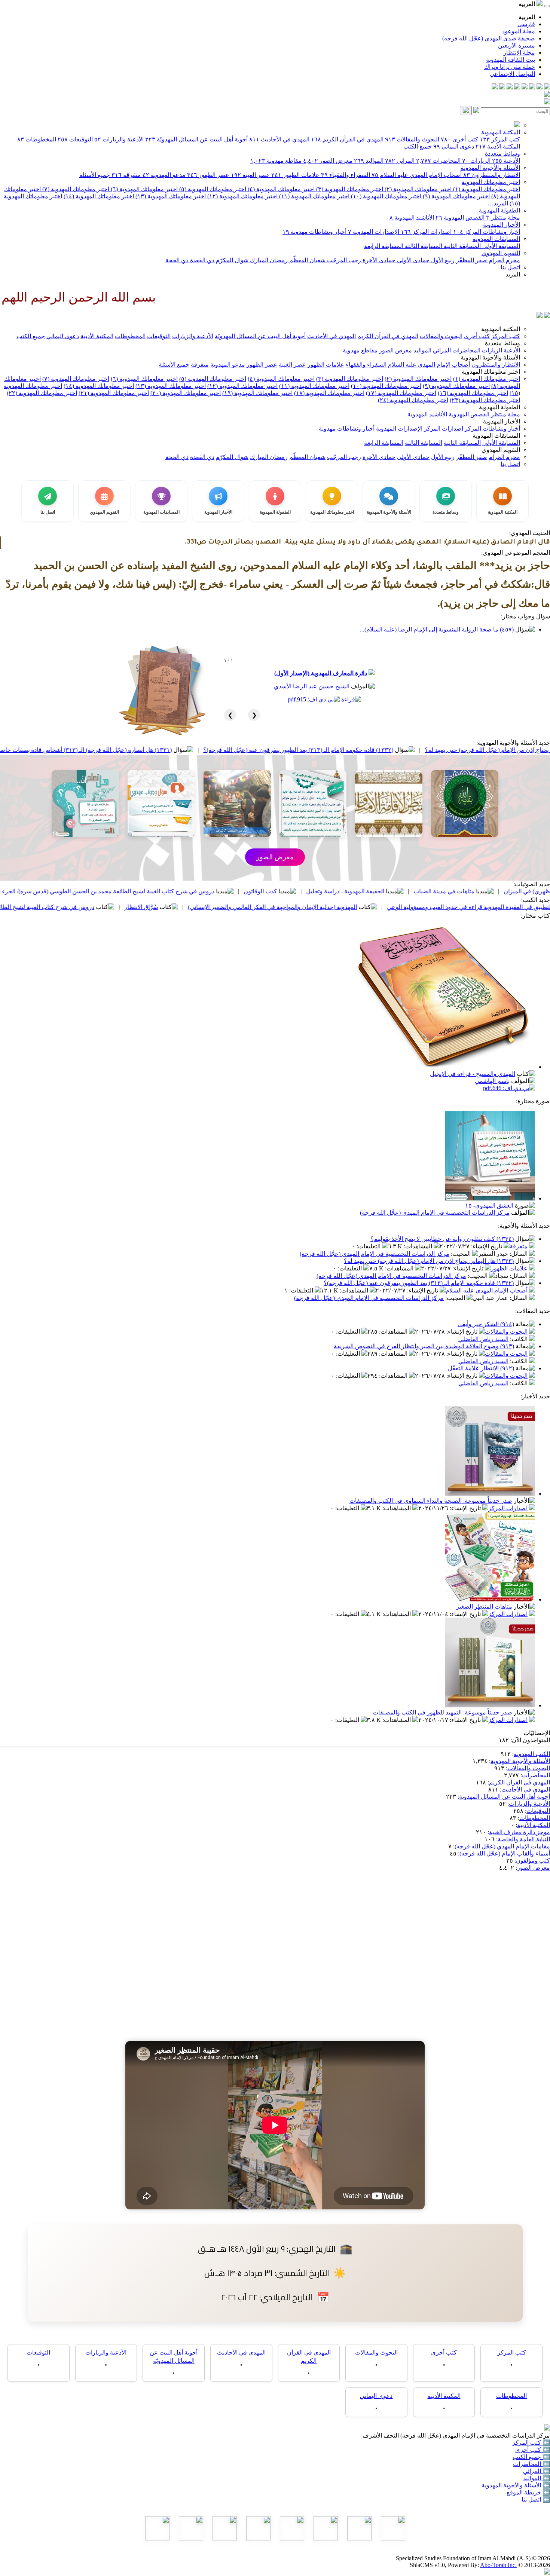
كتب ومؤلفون (533, 1861)
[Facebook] (547, 87)
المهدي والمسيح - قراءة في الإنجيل (473, 1074)
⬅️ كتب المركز (531, 2443)
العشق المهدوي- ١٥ (489, 1206)
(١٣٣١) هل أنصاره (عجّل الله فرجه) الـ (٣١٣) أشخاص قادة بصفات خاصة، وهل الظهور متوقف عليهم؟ (186, 750)
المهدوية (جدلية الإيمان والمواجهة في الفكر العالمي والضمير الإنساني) (409, 907)
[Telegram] (540, 87)
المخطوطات (37, 139)
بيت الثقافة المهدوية (511, 60)
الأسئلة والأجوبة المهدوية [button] (490, 357)
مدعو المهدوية (164, 175)
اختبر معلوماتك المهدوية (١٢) (242, 196)
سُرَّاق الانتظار (278, 907)
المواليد (369, 161)
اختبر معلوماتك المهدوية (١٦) (473, 393)
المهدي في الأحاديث (279, 139)
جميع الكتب (418, 146)
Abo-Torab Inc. (498, 2565)
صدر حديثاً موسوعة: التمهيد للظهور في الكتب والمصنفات (442, 1712)
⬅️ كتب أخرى (533, 2450)
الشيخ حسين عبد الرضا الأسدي (312, 686)
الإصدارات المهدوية (374, 232)
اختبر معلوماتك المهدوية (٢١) (114, 393)
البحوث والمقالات (412, 139)
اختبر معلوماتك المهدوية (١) (486, 189)
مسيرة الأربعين (517, 45)
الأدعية (506, 161)
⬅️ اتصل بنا (536, 2499)
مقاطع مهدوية (276, 161)
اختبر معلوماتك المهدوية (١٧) (401, 393)
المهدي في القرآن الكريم (347, 139)
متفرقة (126, 175)
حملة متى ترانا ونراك (510, 67)
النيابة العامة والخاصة (524, 1839)
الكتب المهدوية (532, 1754)
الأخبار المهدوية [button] (502, 421)
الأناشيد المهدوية (412, 218)
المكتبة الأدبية (498, 146)
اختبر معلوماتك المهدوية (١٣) (170, 196)
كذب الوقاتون (397, 891)
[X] (532, 87)
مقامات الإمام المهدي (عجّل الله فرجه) (502, 1846)
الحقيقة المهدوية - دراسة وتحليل (482, 891)
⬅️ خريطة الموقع (528, 2492)
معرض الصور (328, 161)
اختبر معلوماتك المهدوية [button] (491, 372)
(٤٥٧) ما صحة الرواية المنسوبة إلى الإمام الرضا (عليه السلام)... (437, 629)
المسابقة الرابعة (384, 246)
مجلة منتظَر (503, 218)
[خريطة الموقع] (495, 87)
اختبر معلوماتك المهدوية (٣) (349, 189)
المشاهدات (419, 1246)
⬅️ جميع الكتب (531, 2457)
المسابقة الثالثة (423, 246)
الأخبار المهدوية (502, 225)
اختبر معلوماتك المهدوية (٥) (212, 189)
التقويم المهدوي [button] (501, 450)
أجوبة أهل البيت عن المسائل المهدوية (505, 1797)
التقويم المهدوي (501, 253)
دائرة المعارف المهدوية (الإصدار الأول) (321, 673)
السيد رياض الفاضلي (483, 1339)
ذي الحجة (177, 260)
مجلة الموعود (519, 31)
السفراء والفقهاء (346, 175)
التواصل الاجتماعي (512, 74)
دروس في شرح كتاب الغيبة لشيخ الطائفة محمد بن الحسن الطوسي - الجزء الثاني (132, 907)
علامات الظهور (295, 175)
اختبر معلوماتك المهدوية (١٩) (257, 393)
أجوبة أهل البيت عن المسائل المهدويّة (196, 139)
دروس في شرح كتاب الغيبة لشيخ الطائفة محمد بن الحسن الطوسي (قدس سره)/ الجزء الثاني (237, 891)
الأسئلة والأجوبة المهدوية (490, 168)
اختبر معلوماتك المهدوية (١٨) (329, 393)
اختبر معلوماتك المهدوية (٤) (280, 189)
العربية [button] (528, 4)
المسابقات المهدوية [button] (496, 436)
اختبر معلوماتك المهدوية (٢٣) (485, 400)
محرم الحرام (504, 260)
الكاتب (520, 1339)
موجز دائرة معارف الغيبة (520, 1832)
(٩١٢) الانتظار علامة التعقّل (481, 1368)
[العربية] (540, 316)
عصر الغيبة (250, 175)
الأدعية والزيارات (119, 139)
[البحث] (466, 111)
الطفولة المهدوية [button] (499, 407)
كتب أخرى (459, 139)
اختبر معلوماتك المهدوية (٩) (456, 196)
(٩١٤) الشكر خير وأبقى (486, 1324)
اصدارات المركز (426, 232)
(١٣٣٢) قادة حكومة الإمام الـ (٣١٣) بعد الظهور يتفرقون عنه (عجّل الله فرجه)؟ (435, 750)
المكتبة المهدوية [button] (501, 329)
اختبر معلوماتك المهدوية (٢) (417, 189)
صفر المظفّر (471, 260)
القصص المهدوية (460, 218)
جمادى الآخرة (378, 260)
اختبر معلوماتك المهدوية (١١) (314, 196)
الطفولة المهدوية (499, 210)
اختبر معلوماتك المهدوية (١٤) (98, 196)
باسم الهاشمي (492, 1081)
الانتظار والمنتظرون (492, 175)
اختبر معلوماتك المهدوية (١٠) (385, 196)
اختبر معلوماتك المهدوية (491, 182)
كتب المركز (500, 139)
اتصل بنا (510, 267)
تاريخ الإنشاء (487, 1246)
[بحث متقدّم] (476, 111)
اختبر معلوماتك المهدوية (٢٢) (42, 393)
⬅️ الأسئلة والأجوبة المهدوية (516, 2485)
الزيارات (476, 161)
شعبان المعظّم (307, 260)
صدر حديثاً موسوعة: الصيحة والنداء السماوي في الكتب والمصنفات (431, 1501)
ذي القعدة (201, 260)
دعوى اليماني (454, 146)
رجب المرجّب (343, 260)
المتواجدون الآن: (530, 1740)
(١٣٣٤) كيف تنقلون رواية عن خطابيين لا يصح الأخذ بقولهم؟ (442, 1239)
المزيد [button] (513, 274)
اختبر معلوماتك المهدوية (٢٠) (186, 393)
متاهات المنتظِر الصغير (484, 1607)
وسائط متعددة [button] (502, 343)
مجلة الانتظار (519, 53)
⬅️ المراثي (537, 2471)
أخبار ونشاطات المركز (487, 232)
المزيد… (498, 203)
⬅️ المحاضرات (531, 2464)
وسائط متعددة (502, 154)
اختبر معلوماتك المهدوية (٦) (143, 189)
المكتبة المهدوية (501, 132)
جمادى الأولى (413, 260)
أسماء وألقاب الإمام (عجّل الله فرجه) (505, 1853)
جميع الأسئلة (95, 175)
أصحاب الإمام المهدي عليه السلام (417, 175)
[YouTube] (517, 87)
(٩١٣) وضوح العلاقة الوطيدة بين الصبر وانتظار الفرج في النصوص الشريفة (424, 1346)
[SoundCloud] (510, 87)
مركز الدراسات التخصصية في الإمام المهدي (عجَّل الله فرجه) (435, 1213)
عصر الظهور (208, 175)
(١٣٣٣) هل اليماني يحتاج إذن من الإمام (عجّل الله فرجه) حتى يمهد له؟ (429, 1261)
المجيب (462, 1254)
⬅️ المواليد (537, 2478)
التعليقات (369, 1246)
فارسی (526, 24)
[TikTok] (502, 87)
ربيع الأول (442, 260)
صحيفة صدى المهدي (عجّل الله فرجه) (489, 38)
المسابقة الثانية (462, 246)
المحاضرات (438, 161)
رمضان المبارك (268, 260)
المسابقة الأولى (500, 246)
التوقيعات (75, 139)
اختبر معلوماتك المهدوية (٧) (75, 189)
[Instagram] (525, 87)
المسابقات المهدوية (496, 239)
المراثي (400, 161)
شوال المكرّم (231, 260)
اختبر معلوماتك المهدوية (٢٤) (413, 400)
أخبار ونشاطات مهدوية (314, 232)
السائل (519, 1254)
